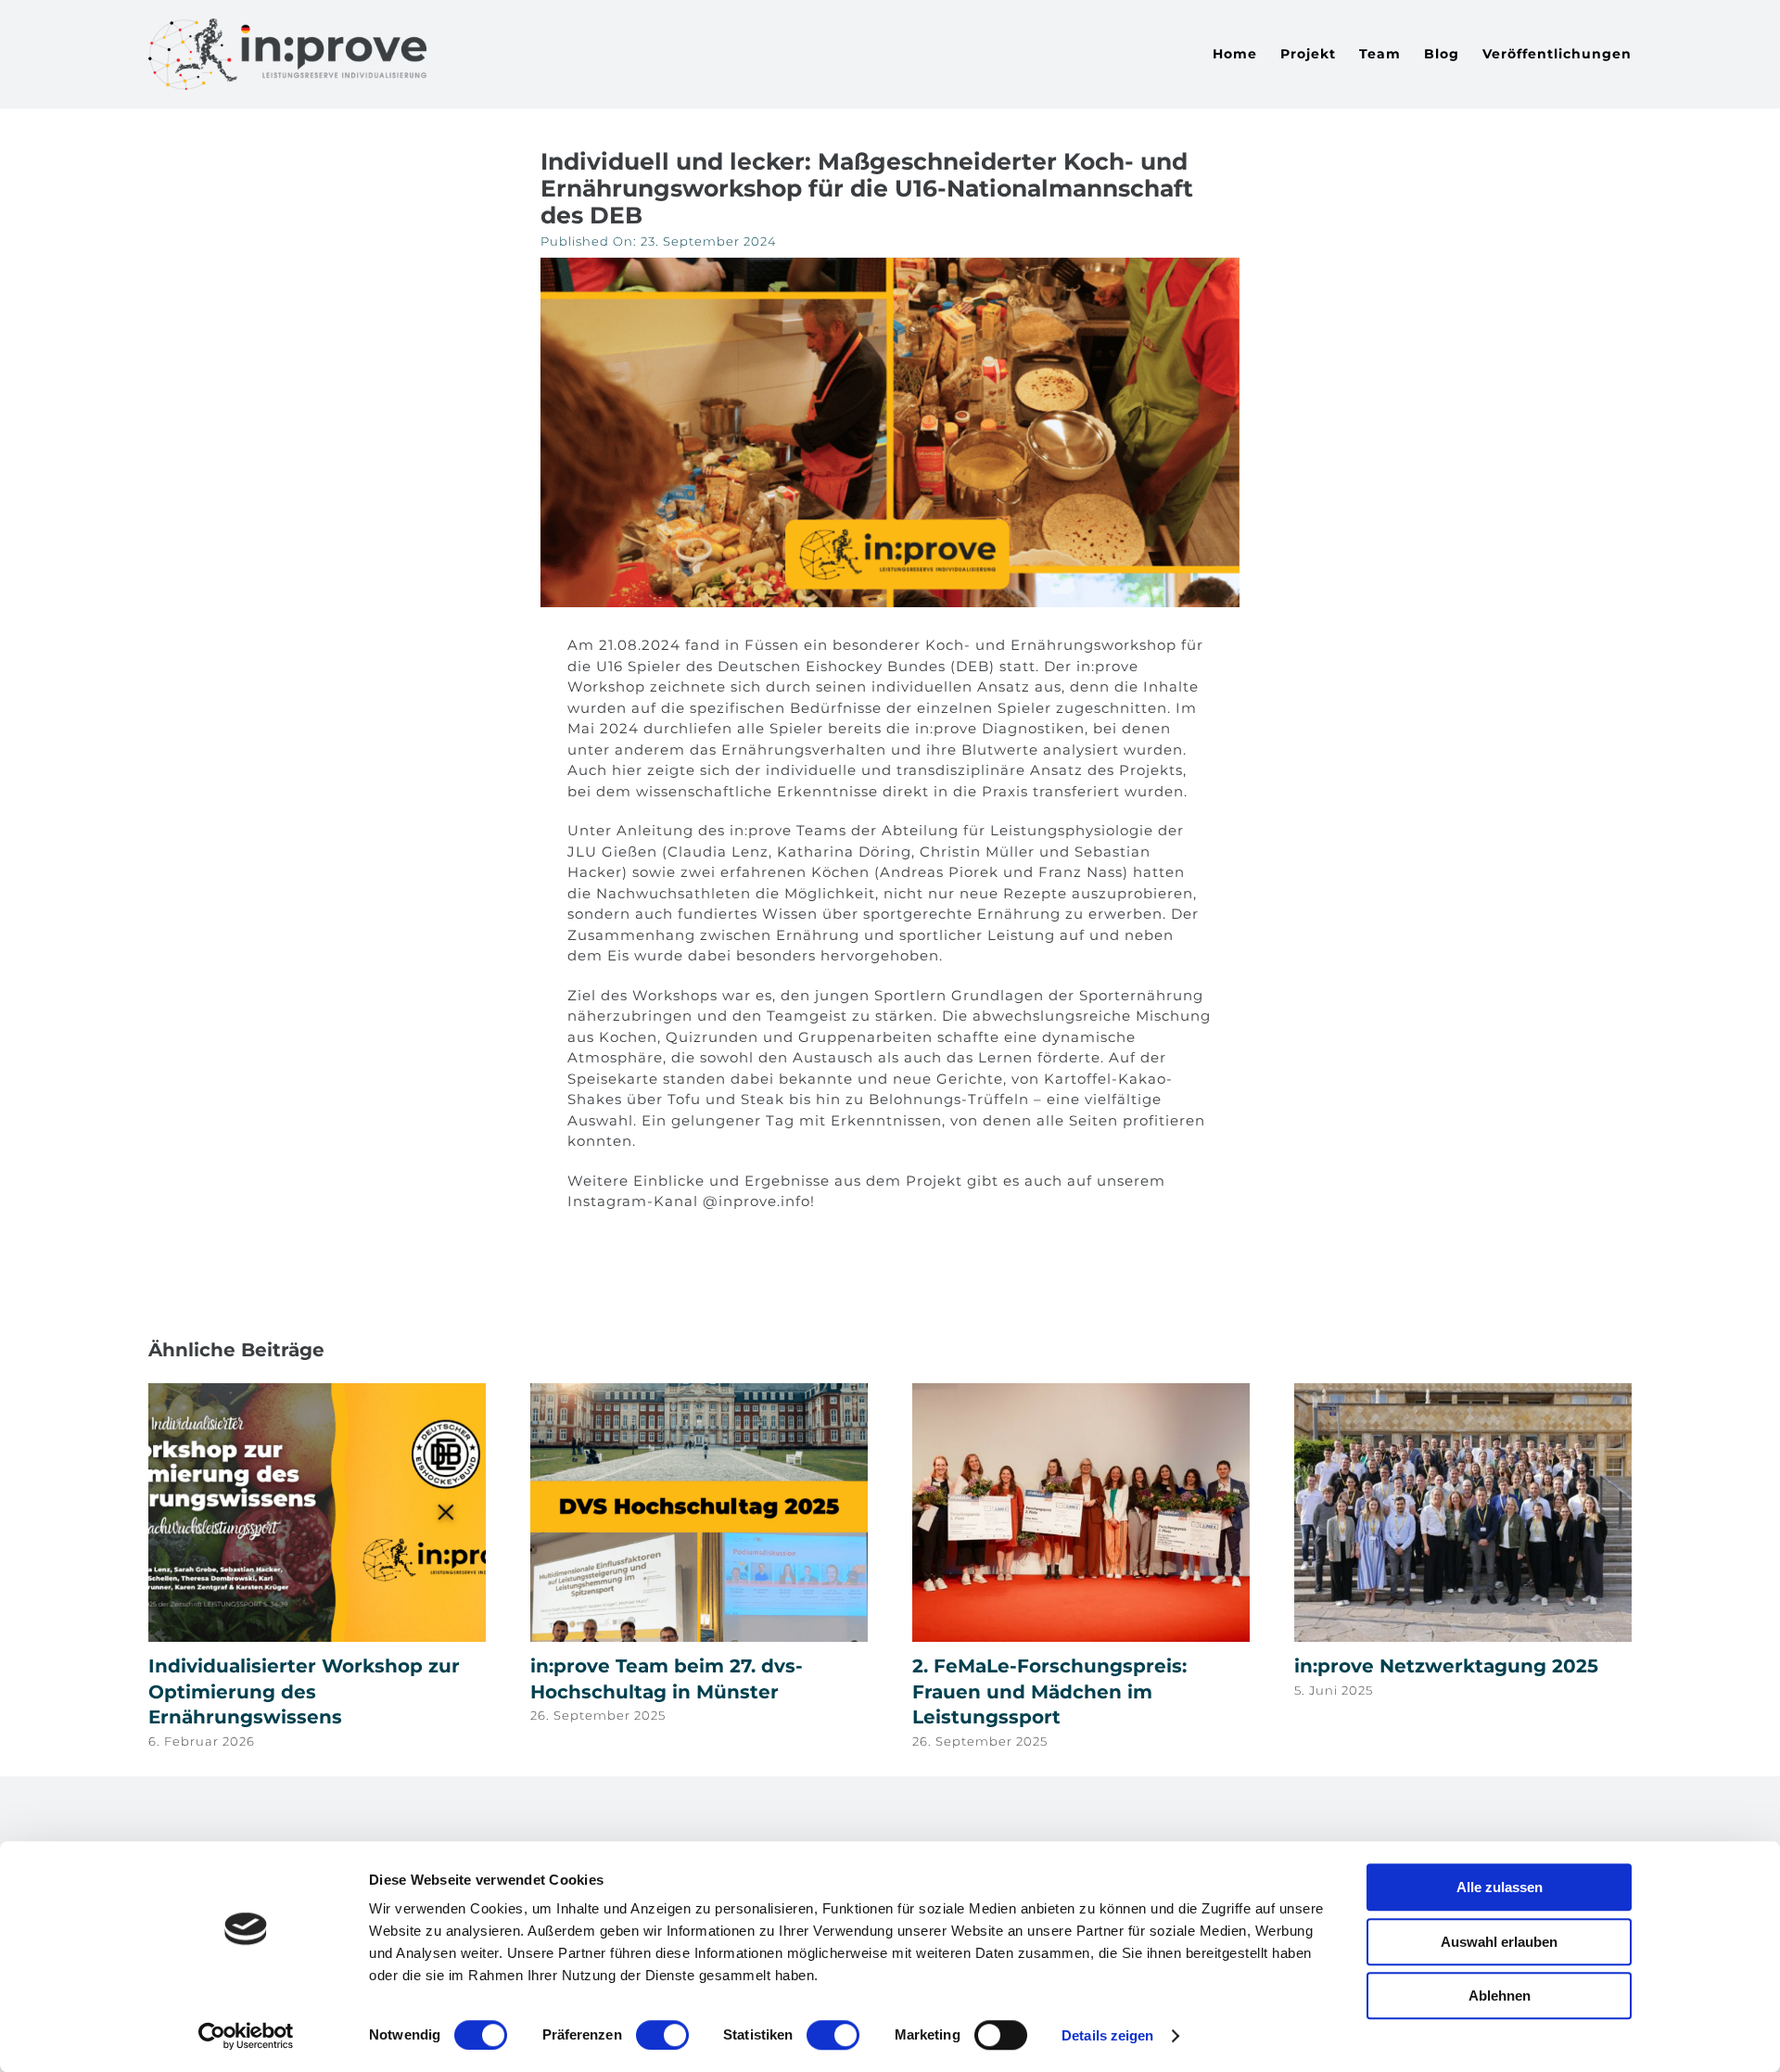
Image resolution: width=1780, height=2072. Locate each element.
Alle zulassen (1500, 1887)
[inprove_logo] (287, 25)
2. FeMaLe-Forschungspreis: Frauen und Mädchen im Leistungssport (1049, 1691)
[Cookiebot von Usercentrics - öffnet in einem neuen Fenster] (246, 2036)
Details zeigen (1107, 2035)
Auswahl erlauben (1499, 1942)
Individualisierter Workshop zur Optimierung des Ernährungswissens (304, 1691)
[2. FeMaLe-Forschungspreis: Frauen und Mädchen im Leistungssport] (1081, 1392)
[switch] (662, 2035)
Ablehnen (1500, 1996)
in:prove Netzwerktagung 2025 (1446, 1666)
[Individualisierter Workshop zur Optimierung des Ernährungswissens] (317, 1392)
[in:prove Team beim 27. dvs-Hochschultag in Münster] (699, 1392)
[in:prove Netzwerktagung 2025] (1463, 1392)
